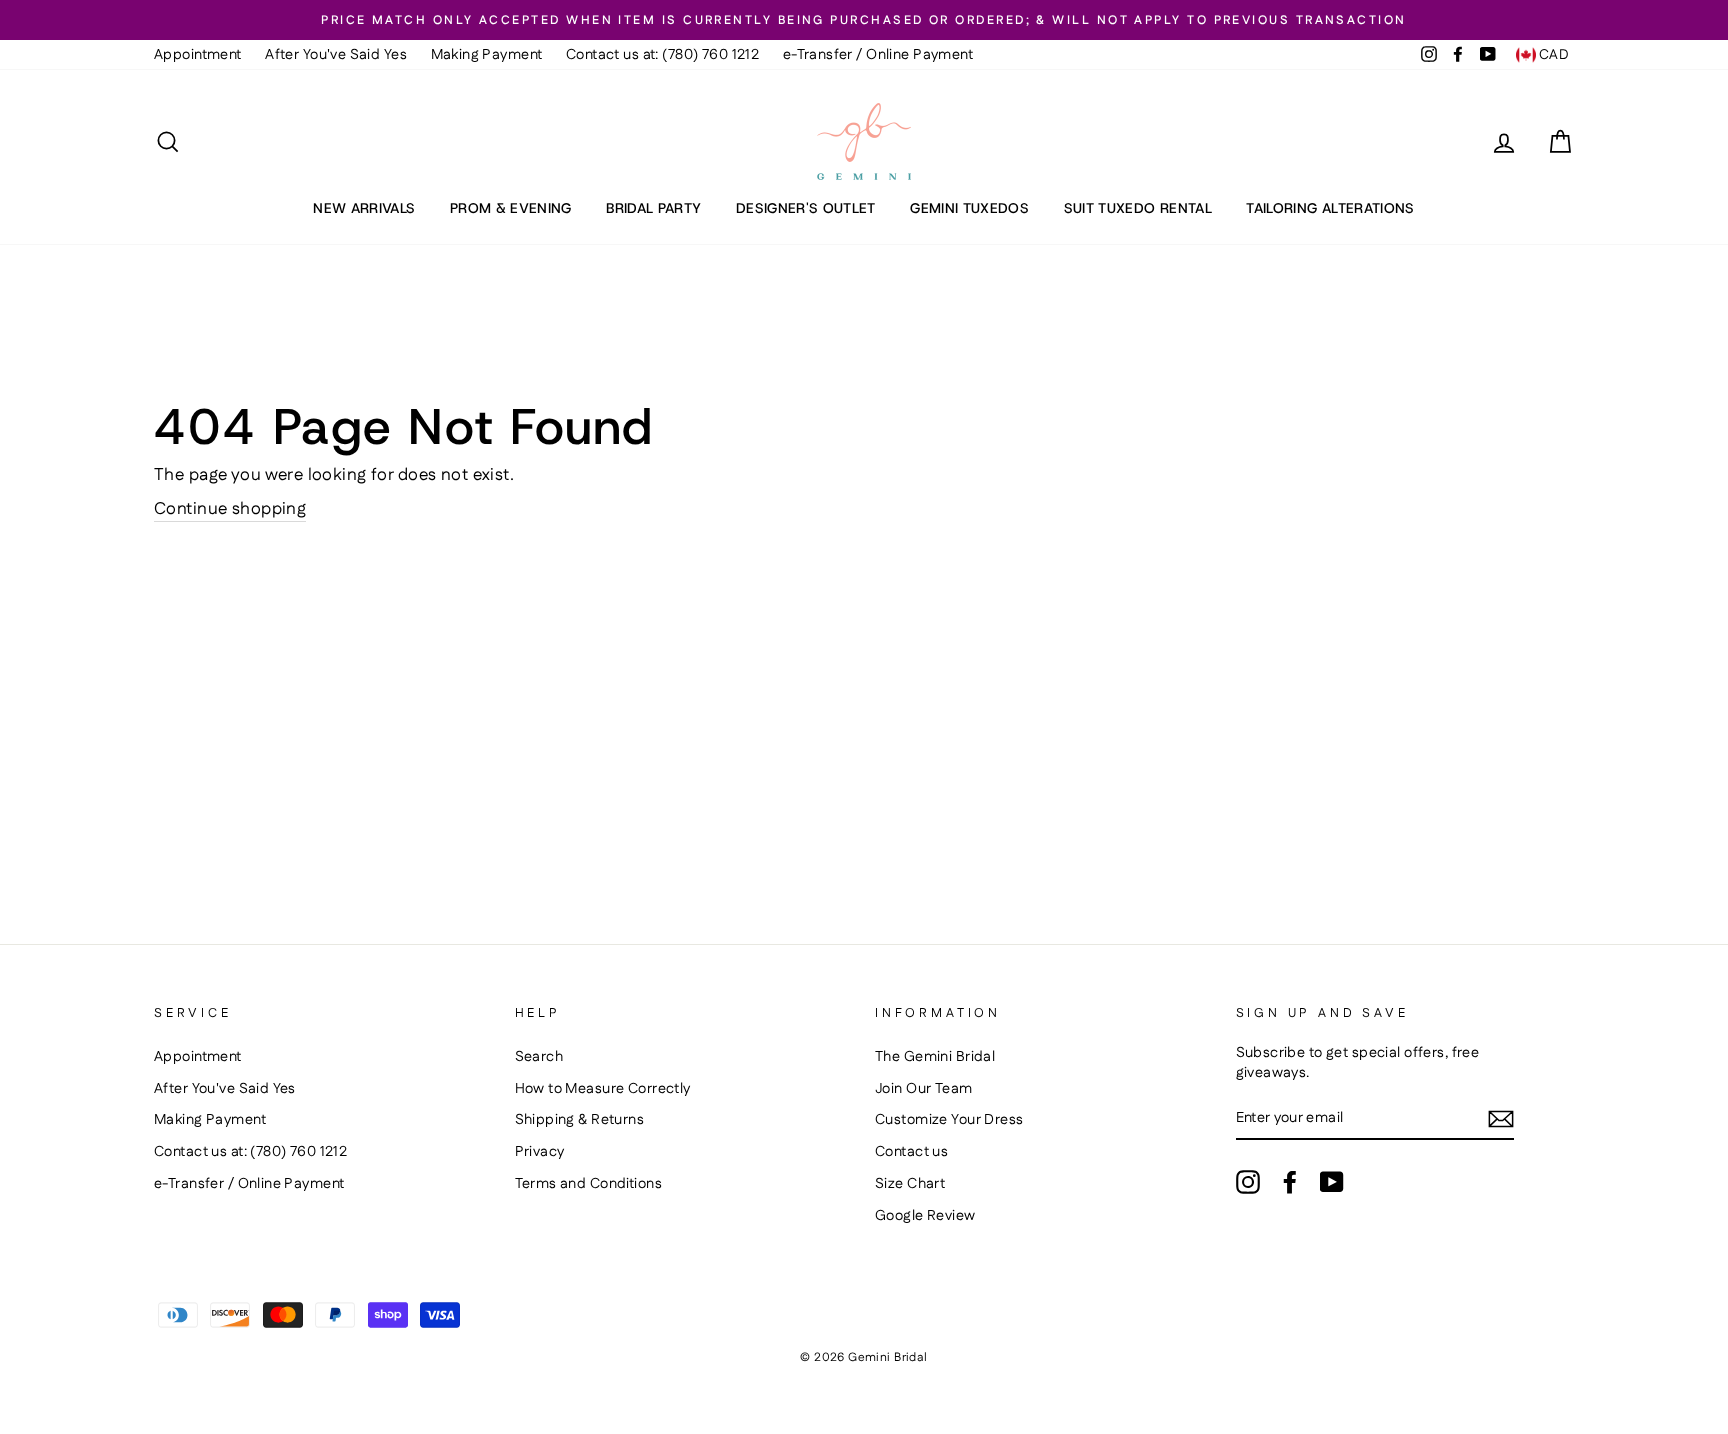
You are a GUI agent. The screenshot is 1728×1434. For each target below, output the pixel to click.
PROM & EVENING (511, 208)
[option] (864, 20)
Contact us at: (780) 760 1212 (662, 55)
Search (539, 1057)
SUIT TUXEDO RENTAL (1138, 208)
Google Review (925, 1216)
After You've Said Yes (336, 55)
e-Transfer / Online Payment (878, 55)
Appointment (198, 55)
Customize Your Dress (949, 1120)
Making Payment (487, 55)
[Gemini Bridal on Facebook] (1290, 1182)
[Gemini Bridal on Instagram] (1248, 1182)
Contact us (911, 1152)
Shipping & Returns (580, 1120)
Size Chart (910, 1184)
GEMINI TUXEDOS (969, 208)
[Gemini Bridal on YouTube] (1332, 1182)
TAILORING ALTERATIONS (1330, 208)
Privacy (540, 1152)
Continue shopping (230, 509)
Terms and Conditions (589, 1184)
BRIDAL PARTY (653, 208)
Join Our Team (924, 1089)
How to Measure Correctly (603, 1089)
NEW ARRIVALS (364, 208)
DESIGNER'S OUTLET (806, 208)
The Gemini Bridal (935, 1057)
